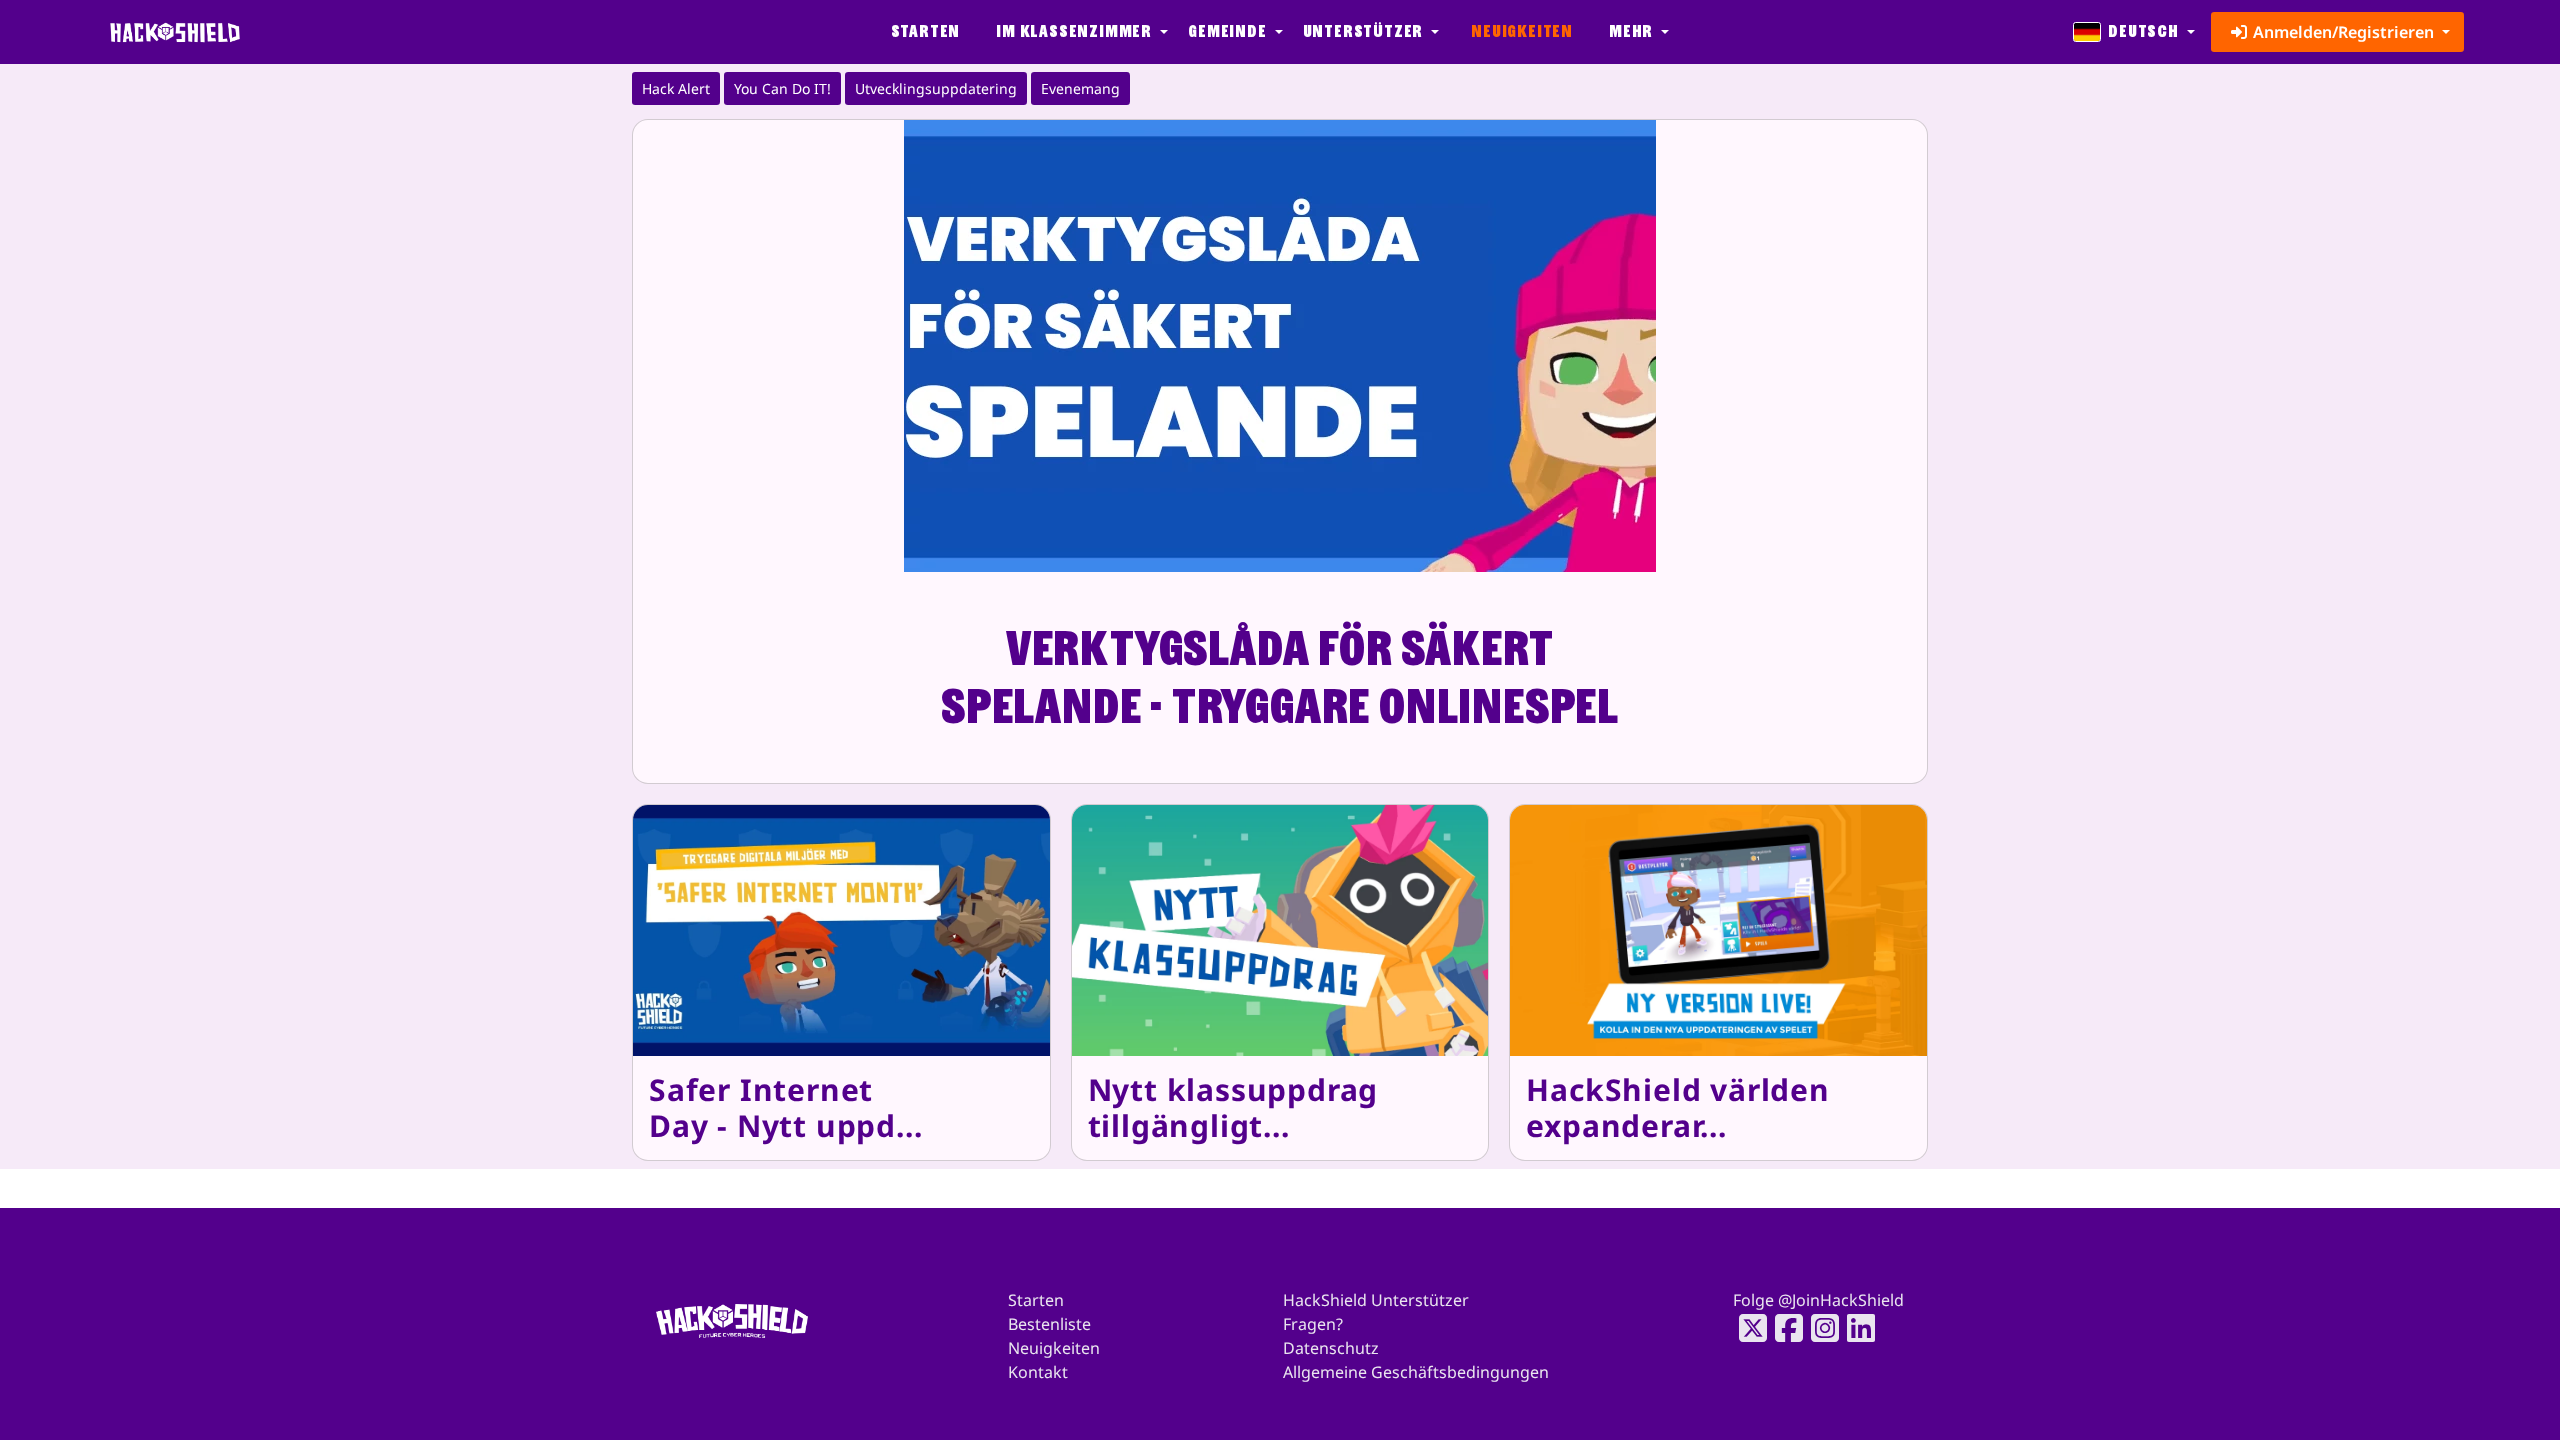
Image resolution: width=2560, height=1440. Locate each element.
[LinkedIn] (1855, 1328)
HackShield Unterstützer (1376, 1300)
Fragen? (1313, 1324)
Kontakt (1038, 1372)
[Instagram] (1819, 1328)
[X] (1747, 1328)
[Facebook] (1783, 1328)
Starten (926, 31)
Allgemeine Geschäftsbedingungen (1416, 1372)
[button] (1080, 32)
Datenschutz (1331, 1348)
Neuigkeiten (1522, 31)
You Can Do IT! (782, 88)
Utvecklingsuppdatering (936, 88)
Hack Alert (676, 88)
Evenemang (1080, 88)
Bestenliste (1049, 1324)
